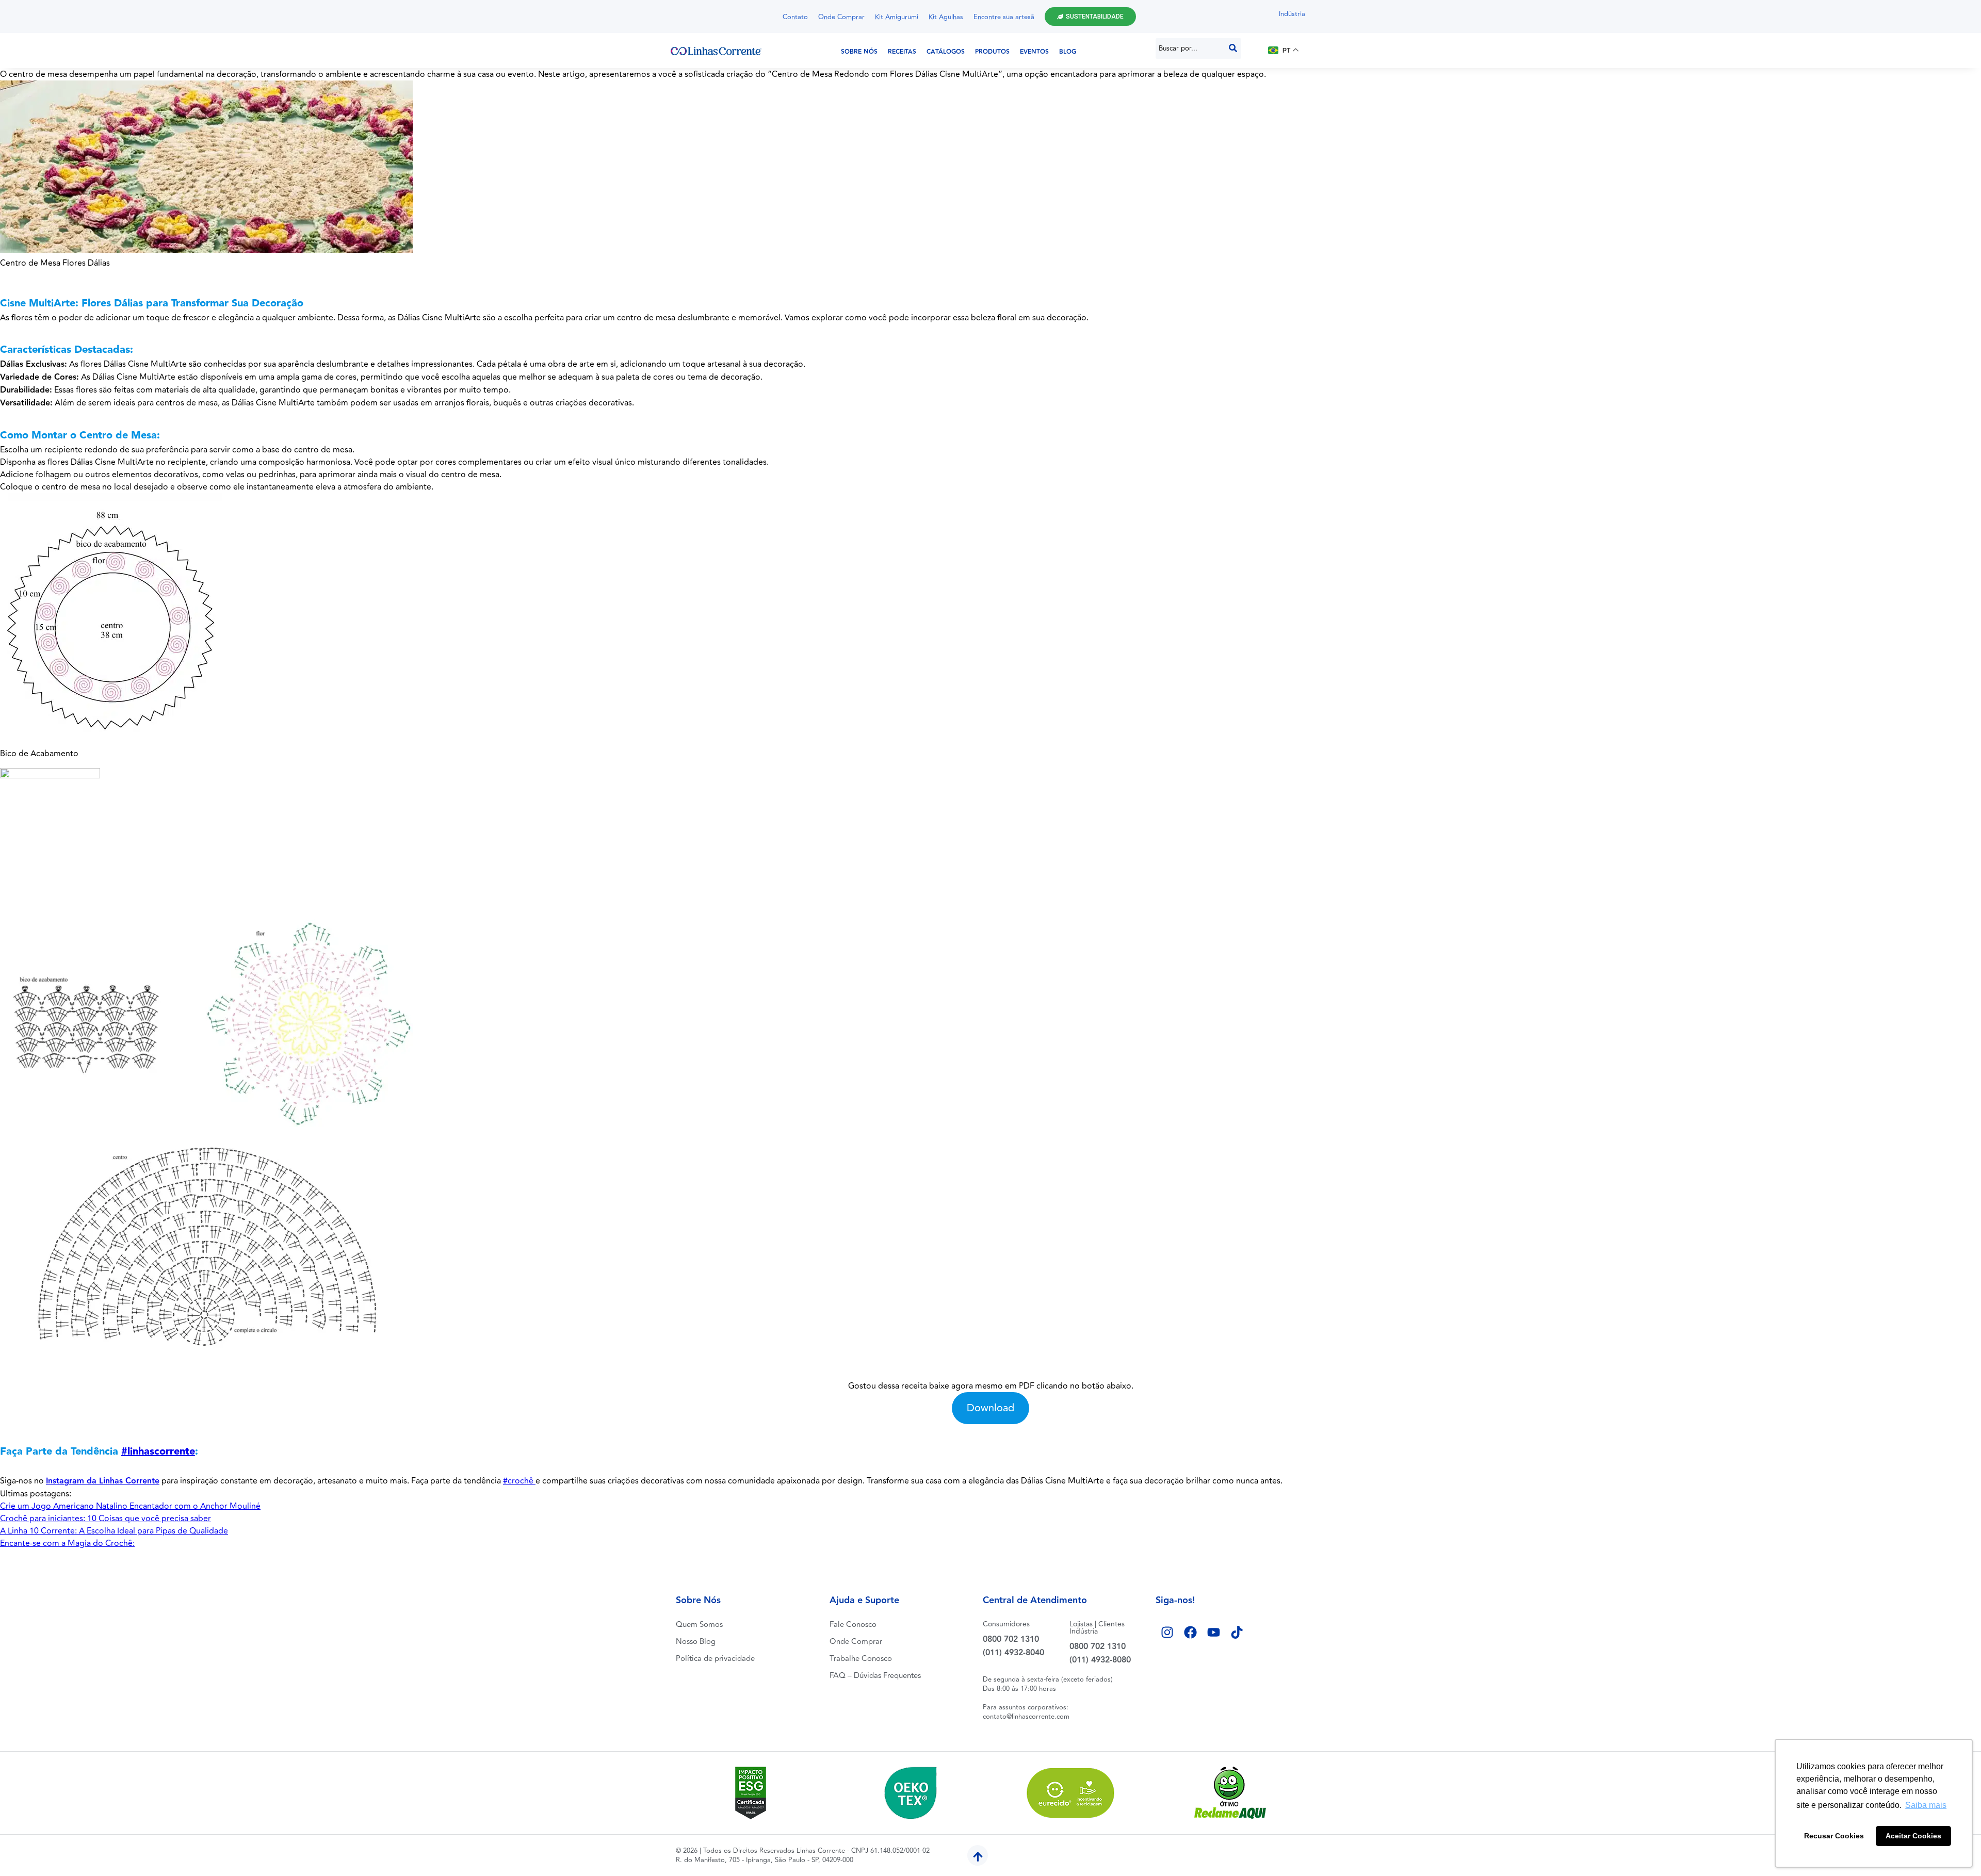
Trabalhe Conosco (861, 1659)
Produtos (992, 52)
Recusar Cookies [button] (1834, 1836)
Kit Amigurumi (897, 17)
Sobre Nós (859, 52)
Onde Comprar (841, 17)
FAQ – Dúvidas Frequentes (875, 1676)
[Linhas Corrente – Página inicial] (716, 51)
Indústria (1292, 14)
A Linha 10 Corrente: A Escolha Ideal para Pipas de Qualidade (114, 1531)
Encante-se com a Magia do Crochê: (67, 1543)
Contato (795, 17)
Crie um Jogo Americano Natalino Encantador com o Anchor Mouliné (130, 1506)
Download (990, 1408)
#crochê (519, 1481)
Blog (1068, 52)
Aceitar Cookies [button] (1913, 1836)
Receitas (902, 52)
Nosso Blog (696, 1642)
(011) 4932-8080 (1100, 1660)
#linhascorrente (158, 1451)
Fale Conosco (853, 1625)
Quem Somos (699, 1625)
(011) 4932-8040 (1013, 1653)
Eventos (1034, 52)
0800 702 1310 (1011, 1640)
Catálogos (946, 52)
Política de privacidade (715, 1659)
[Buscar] (1233, 48)
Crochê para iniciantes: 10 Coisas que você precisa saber (105, 1519)
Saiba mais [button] (1926, 1805)
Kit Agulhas (946, 17)
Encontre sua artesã (1004, 17)
